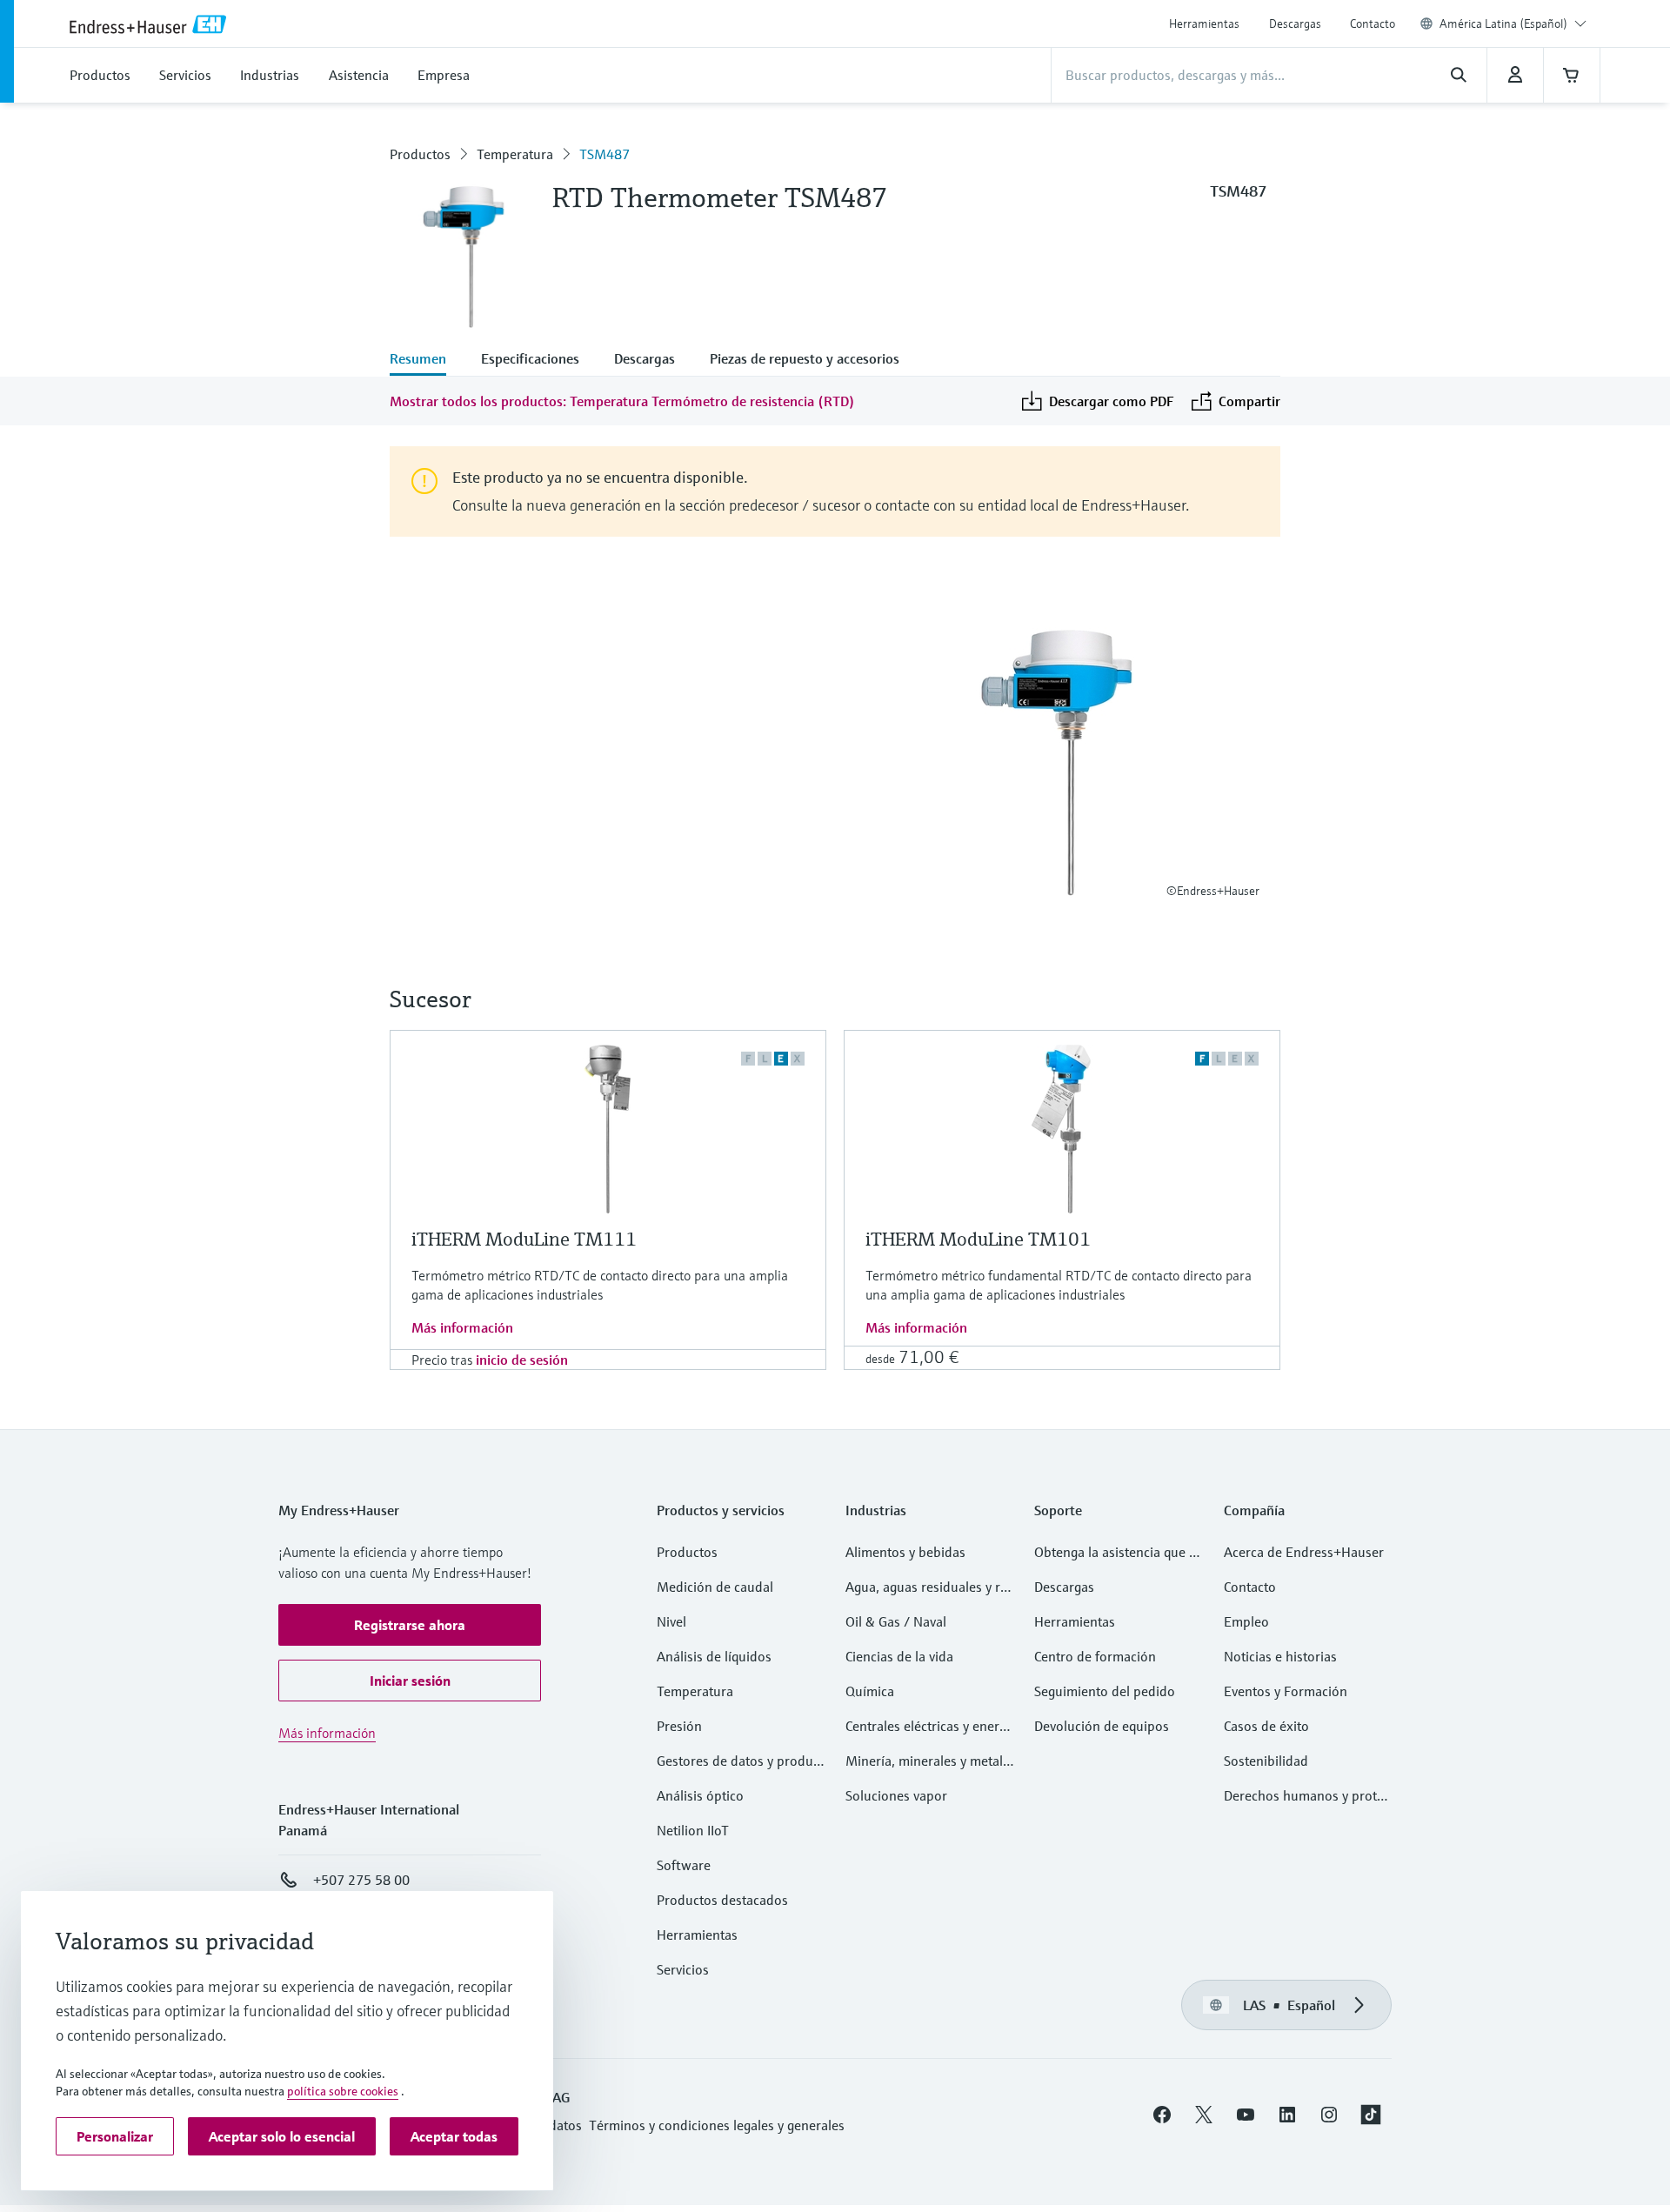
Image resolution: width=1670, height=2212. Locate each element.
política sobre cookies (343, 2091)
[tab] (427, 360)
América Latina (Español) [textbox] (1503, 23)
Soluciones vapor (896, 1795)
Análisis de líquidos (714, 1656)
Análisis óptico (700, 1795)
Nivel (671, 1621)
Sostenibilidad (1266, 1761)
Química (870, 1691)
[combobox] (1513, 23)
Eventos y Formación (1286, 1691)
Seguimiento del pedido (1105, 1691)
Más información (462, 1327)
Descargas (1295, 23)
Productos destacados (722, 1900)
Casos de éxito (1266, 1726)
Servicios (683, 1969)
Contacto (1373, 23)
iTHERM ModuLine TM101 (978, 1239)
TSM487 (605, 154)
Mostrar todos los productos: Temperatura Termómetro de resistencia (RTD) (622, 401)
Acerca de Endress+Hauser (1304, 1552)
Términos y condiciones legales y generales (717, 2125)
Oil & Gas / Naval (896, 1621)
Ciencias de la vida (899, 1656)
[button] (410, 1625)
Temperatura (515, 154)
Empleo (1246, 1621)
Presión (679, 1726)
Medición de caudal (715, 1587)
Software (684, 1865)
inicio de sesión (522, 1360)
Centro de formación (1095, 1656)
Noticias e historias (1280, 1656)
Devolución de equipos (1102, 1726)
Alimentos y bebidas (905, 1552)
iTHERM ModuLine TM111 (524, 1239)
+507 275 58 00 (361, 1880)
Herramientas (1204, 23)
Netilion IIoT (693, 1830)
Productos (420, 154)
